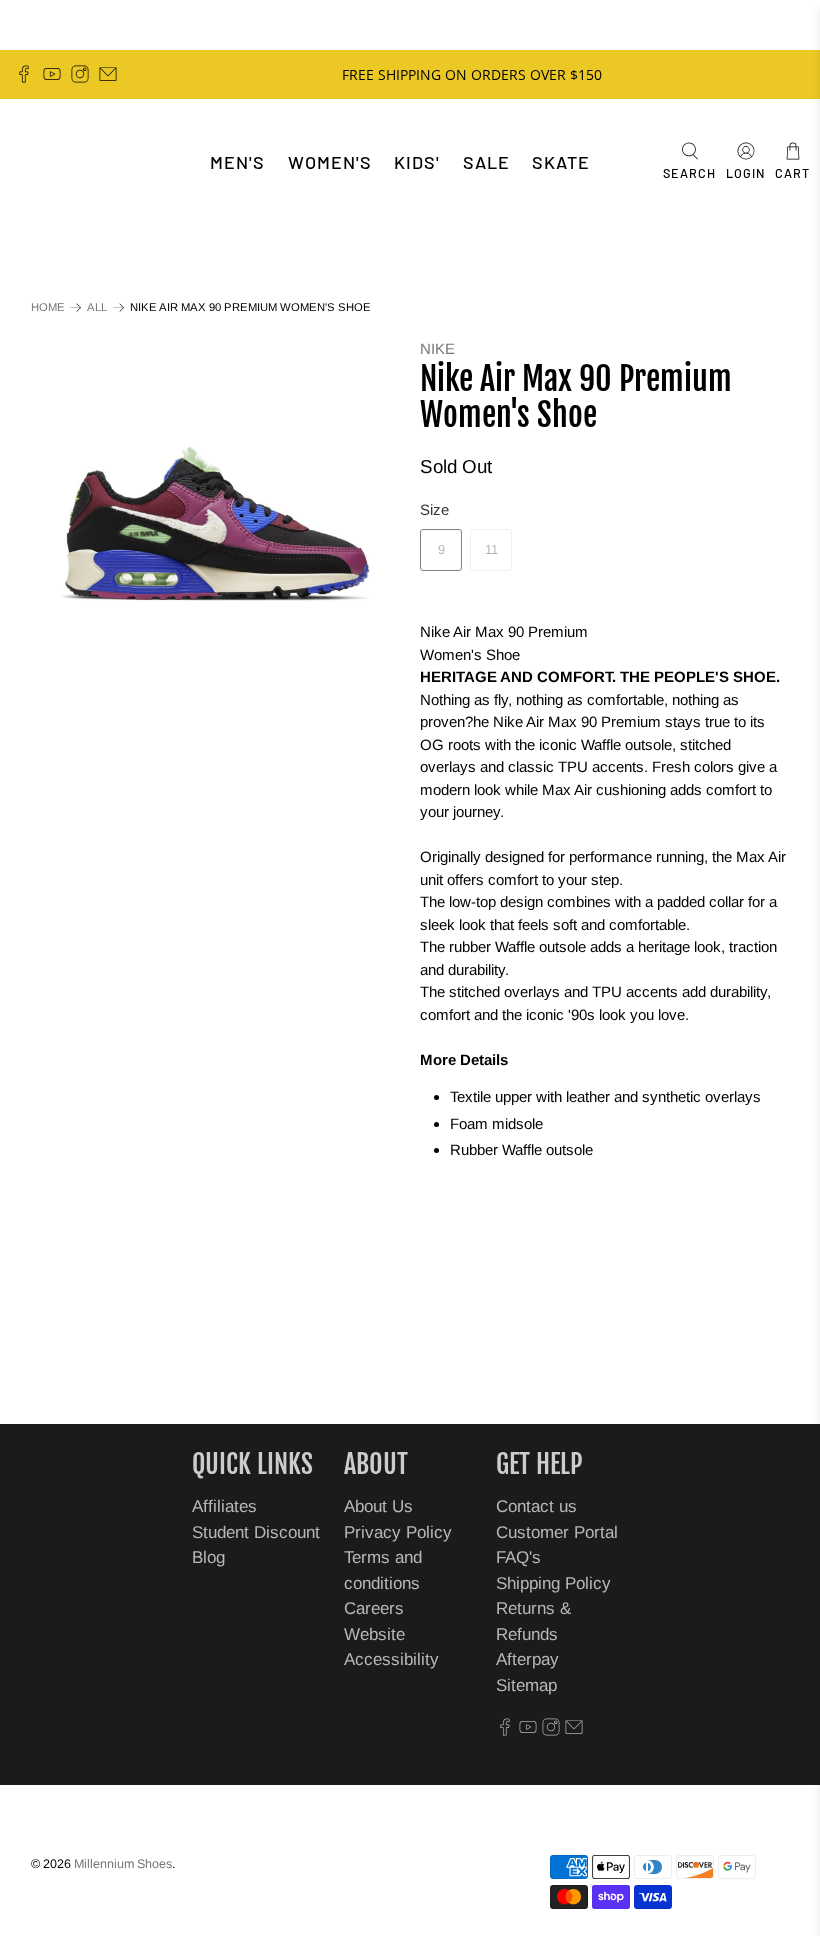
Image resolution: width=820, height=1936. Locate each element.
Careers (374, 1608)
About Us (378, 1506)
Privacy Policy (398, 1532)
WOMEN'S (330, 162)
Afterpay (527, 1659)
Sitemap (526, 1685)
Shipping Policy (553, 1583)
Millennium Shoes (123, 1864)
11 (491, 549)
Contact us (536, 1506)
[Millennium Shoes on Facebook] (24, 74)
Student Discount (256, 1532)
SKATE (561, 162)
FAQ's (518, 1557)
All (97, 307)
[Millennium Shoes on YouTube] (52, 74)
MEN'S (237, 162)
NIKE (437, 348)
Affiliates (224, 1506)
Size (434, 509)
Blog (208, 1557)
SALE (486, 162)
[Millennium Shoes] (76, 162)
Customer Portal (557, 1532)
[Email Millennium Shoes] (108, 74)
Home (48, 307)
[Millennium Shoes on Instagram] (80, 74)
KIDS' (417, 162)
